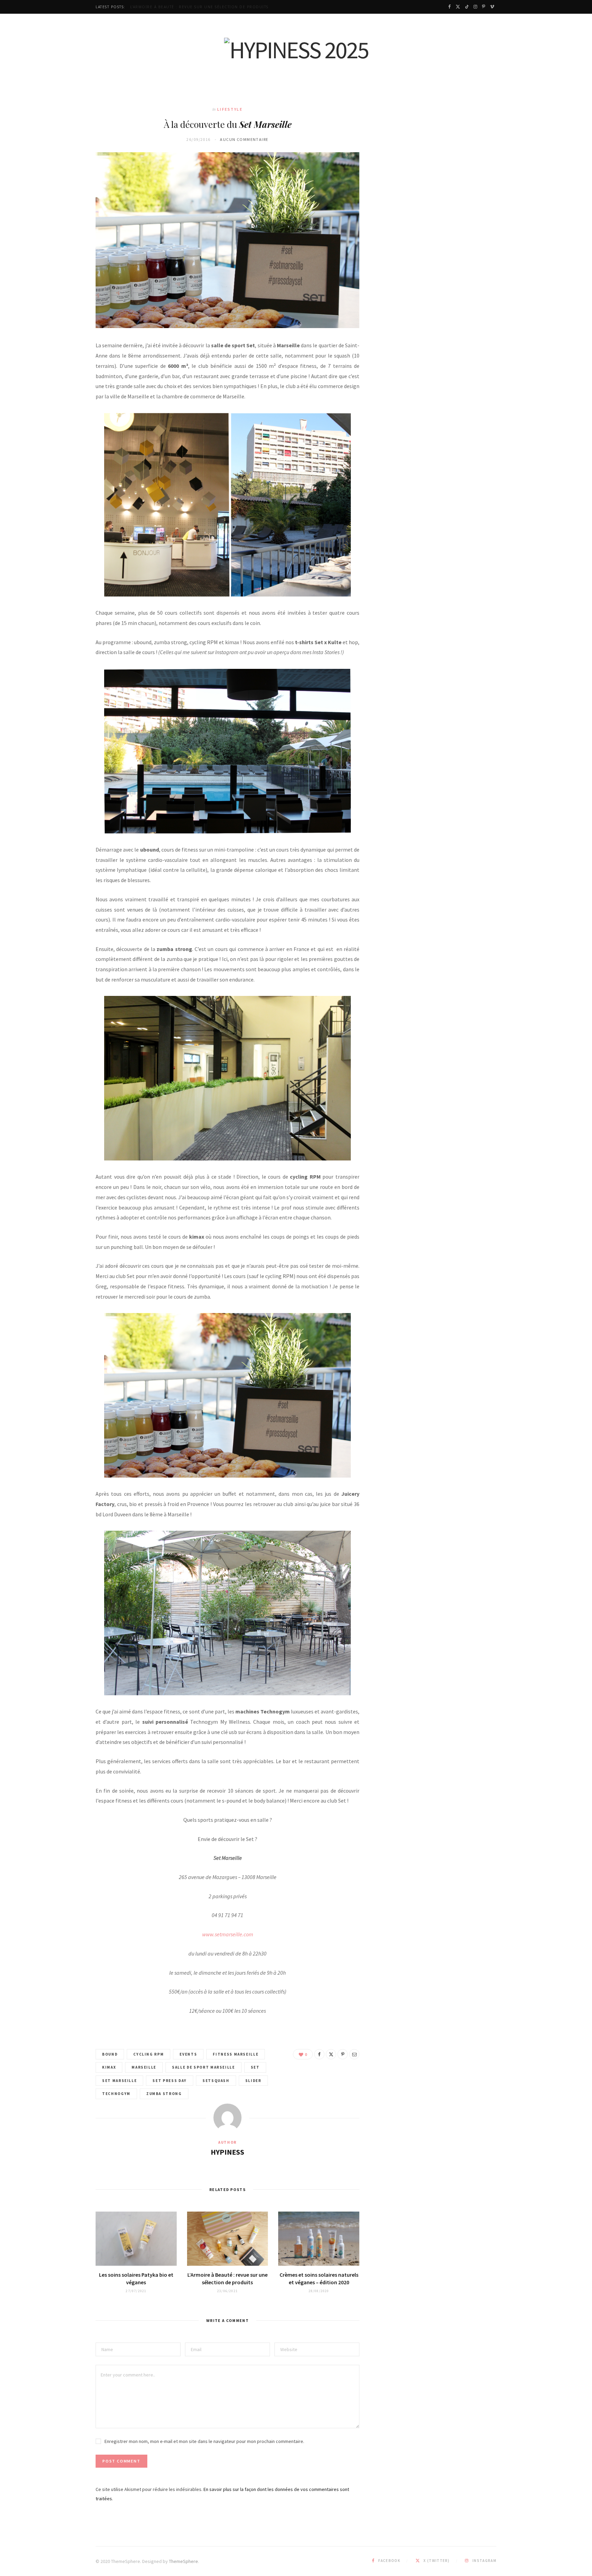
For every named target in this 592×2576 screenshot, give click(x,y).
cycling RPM (149, 2054)
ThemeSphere (183, 2561)
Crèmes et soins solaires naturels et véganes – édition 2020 (319, 2278)
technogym (116, 2094)
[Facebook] (319, 2054)
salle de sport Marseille (203, 2067)
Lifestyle (230, 109)
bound (110, 2054)
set (255, 2067)
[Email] (354, 2054)
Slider (253, 2081)
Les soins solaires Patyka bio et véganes (136, 2278)
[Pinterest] (343, 2054)
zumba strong (164, 2094)
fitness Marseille (236, 2054)
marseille (144, 2067)
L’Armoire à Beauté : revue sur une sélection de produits (199, 7)
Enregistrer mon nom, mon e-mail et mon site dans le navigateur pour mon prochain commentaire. (204, 2441)
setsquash (216, 2081)
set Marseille (119, 2081)
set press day (169, 2081)
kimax (109, 2067)
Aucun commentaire (244, 139)
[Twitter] (331, 2054)
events (188, 2054)
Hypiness (227, 2152)
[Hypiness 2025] (296, 50)
